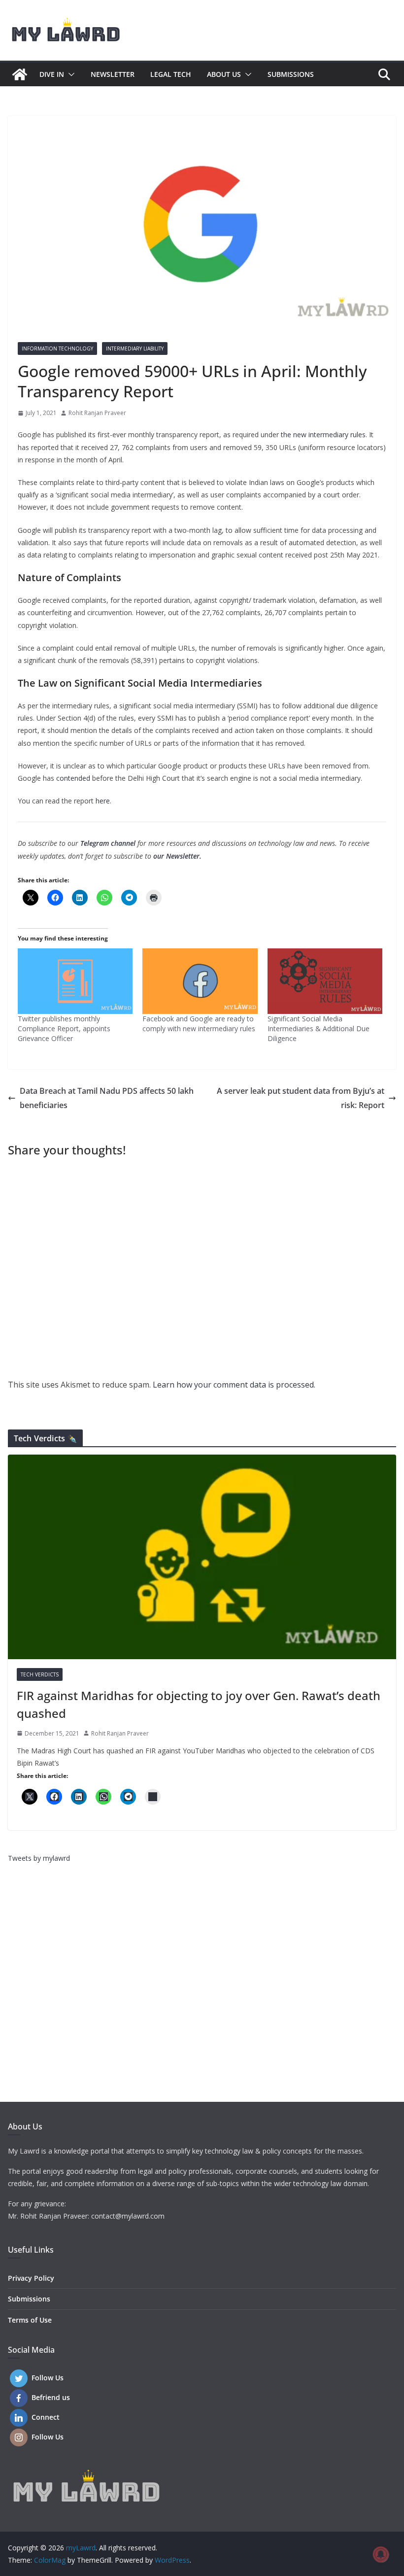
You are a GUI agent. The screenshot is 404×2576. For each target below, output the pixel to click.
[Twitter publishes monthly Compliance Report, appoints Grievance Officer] (75, 981)
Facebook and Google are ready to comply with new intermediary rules (199, 1024)
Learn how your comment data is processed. (234, 1385)
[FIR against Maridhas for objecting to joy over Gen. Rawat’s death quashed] (202, 1557)
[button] (69, 74)
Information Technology (57, 348)
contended (73, 778)
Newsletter (113, 74)
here (103, 801)
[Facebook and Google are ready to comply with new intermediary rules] (200, 981)
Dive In (52, 74)
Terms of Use (30, 2320)
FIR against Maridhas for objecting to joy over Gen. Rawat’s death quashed (199, 1704)
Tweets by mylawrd (39, 1858)
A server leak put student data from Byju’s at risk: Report (301, 1098)
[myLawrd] (20, 74)
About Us (224, 74)
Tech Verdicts (40, 1674)
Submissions (291, 74)
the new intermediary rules (323, 435)
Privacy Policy (31, 2278)
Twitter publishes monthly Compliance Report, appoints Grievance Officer (64, 1028)
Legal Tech (171, 74)
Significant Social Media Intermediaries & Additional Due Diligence (319, 1028)
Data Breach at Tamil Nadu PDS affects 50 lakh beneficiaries (107, 1098)
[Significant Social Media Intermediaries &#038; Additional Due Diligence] (325, 981)
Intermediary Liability (135, 348)
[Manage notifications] (381, 2554)
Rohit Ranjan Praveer (97, 413)
